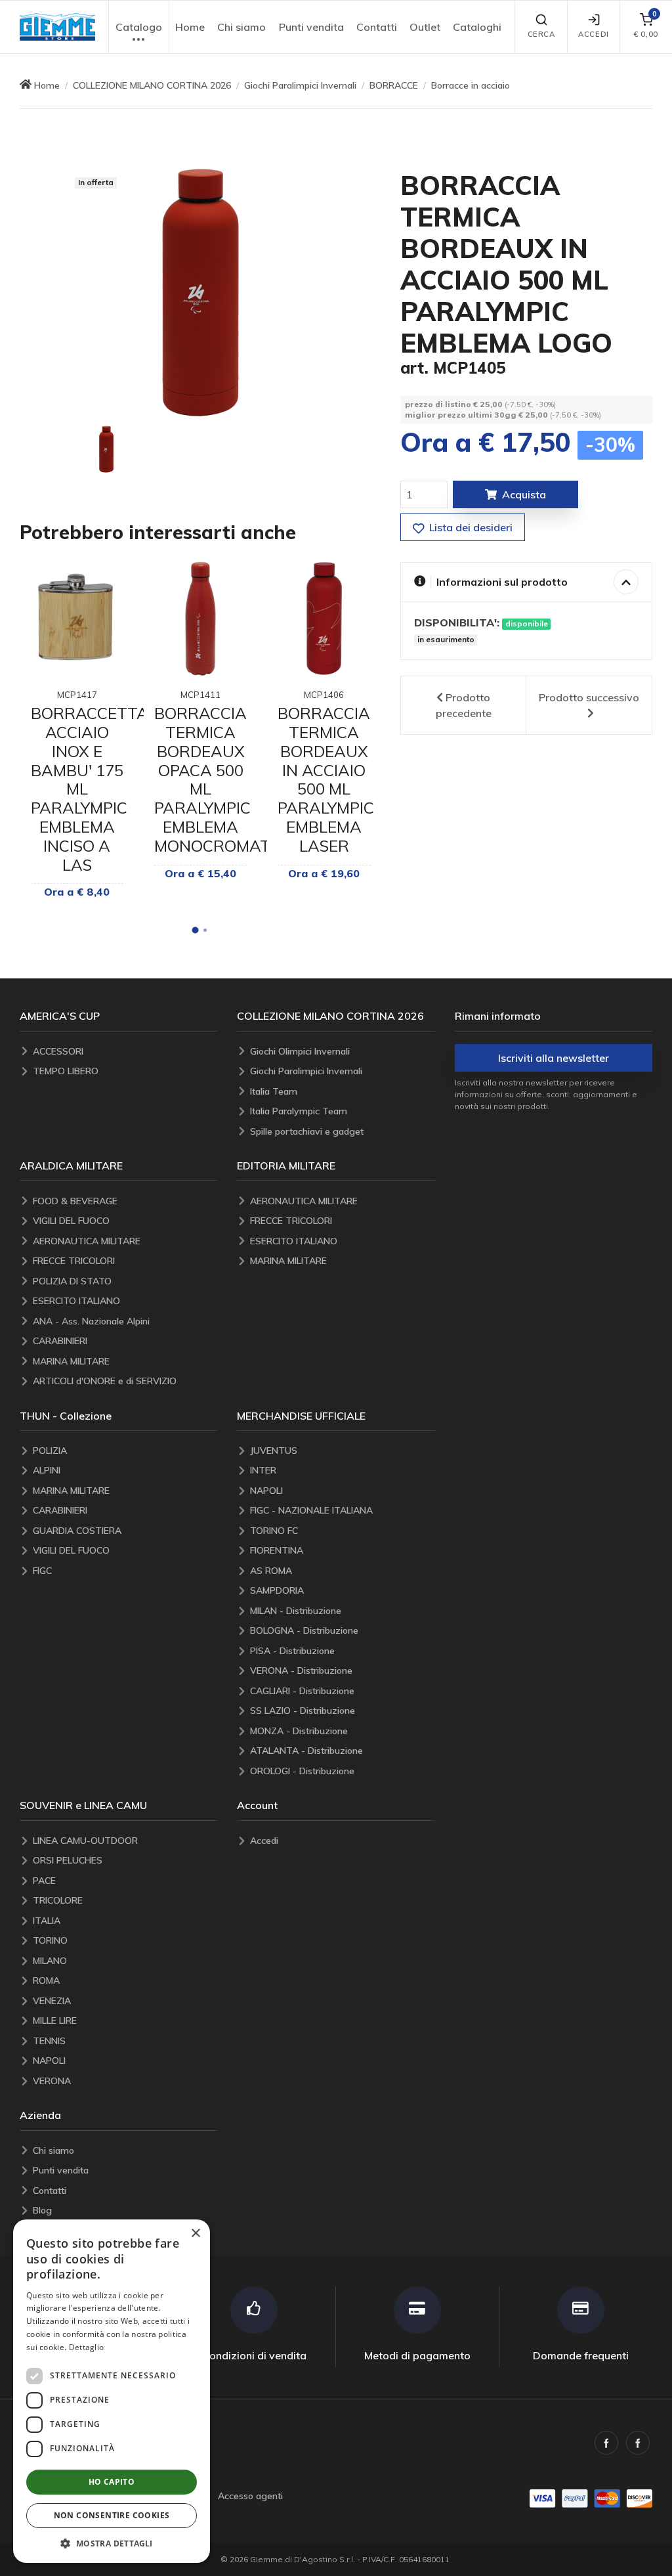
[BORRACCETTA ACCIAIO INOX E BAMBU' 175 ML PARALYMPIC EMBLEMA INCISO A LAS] (77, 618)
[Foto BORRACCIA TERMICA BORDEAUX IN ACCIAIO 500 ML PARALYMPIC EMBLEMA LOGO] (106, 449)
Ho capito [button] (112, 2482)
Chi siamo (241, 27)
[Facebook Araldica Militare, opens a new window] (638, 2443)
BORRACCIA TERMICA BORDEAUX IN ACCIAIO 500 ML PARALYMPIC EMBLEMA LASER (326, 779)
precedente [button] (464, 705)
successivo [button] (589, 697)
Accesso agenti (250, 2496)
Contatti (377, 27)
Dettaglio (87, 2347)
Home (190, 27)
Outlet (425, 27)
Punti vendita (311, 27)
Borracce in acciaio (471, 85)
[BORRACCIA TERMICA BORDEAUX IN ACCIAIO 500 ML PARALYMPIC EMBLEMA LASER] (324, 618)
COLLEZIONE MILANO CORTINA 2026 (152, 85)
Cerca (541, 34)
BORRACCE (394, 85)
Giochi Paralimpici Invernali (300, 85)
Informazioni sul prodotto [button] (502, 582)
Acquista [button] (524, 494)
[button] (57, 27)
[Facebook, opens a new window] (606, 2443)
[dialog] (112, 2391)
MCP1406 (324, 695)
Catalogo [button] (139, 27)
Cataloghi (477, 27)
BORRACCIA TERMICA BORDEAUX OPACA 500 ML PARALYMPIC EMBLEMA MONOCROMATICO (225, 779)
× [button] (195, 2234)
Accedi (593, 34)
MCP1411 (200, 695)
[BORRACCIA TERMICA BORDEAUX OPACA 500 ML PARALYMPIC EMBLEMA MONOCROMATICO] (200, 618)
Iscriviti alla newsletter (554, 1058)
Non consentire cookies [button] (112, 2515)
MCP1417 (77, 695)
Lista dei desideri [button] (470, 527)
